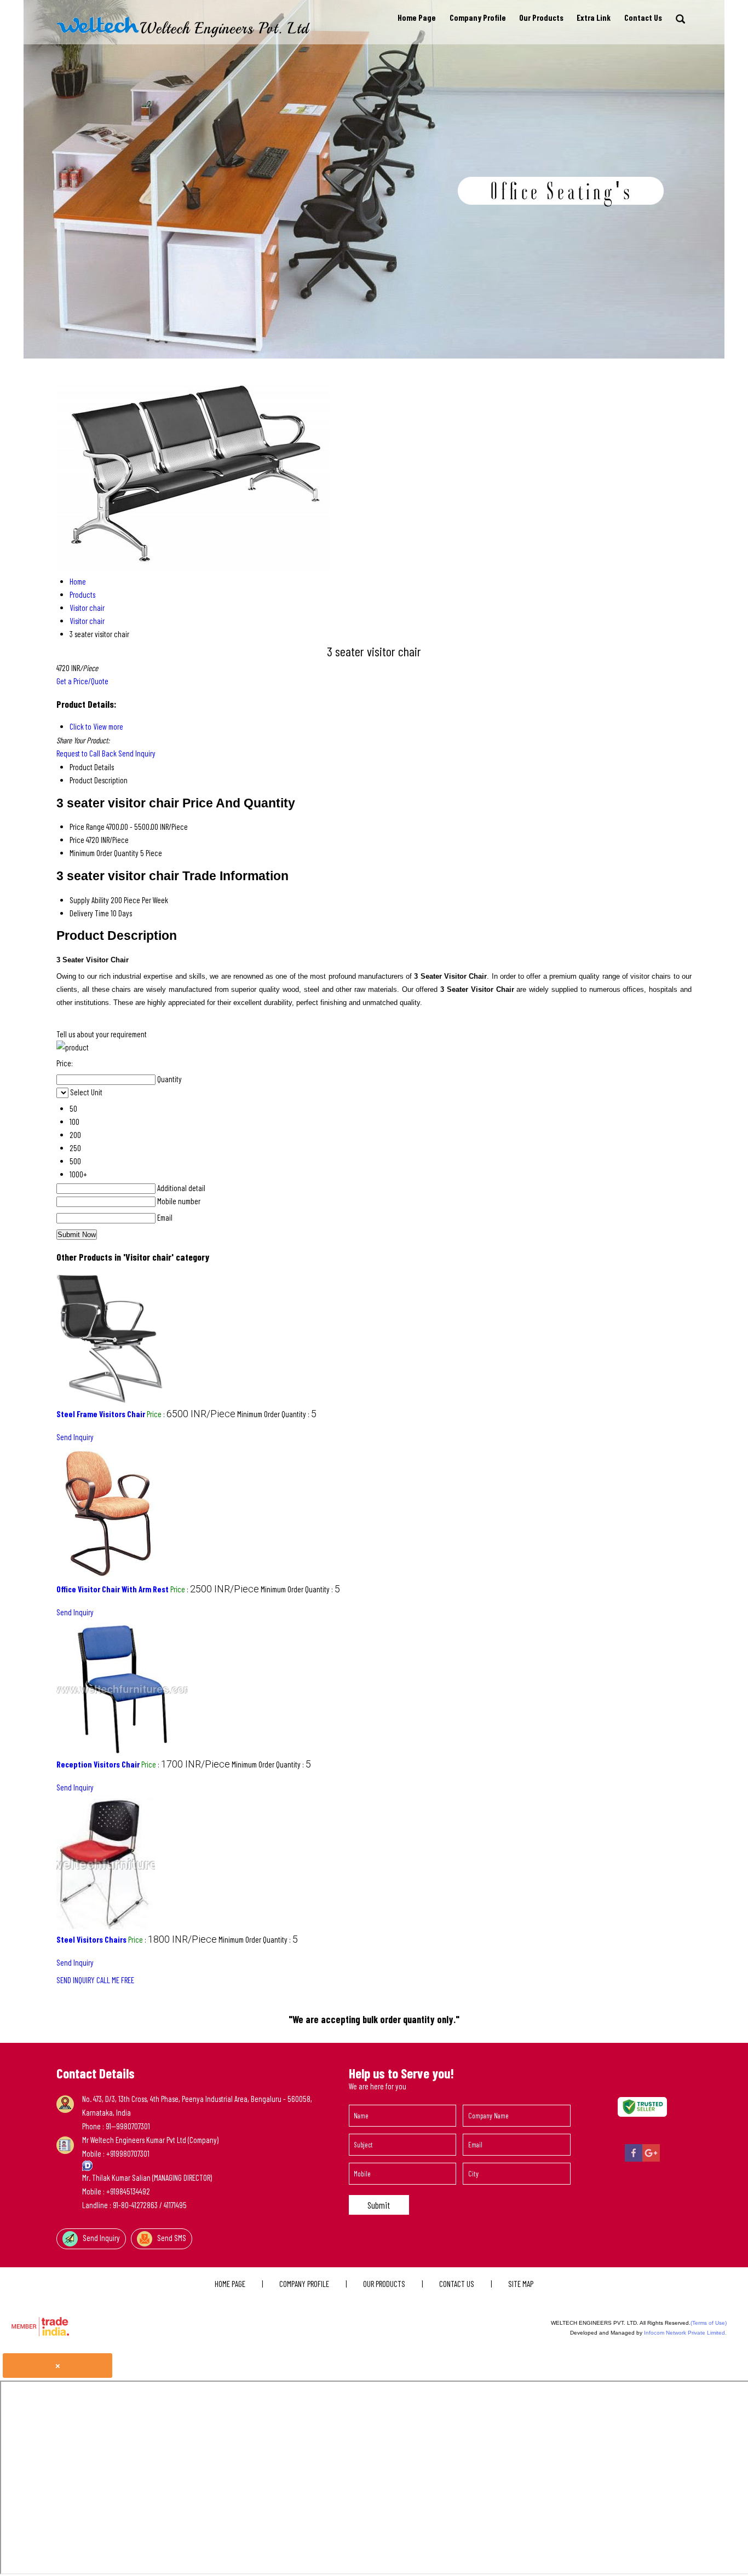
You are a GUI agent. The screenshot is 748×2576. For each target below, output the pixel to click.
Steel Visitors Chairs (91, 1939)
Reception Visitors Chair (98, 1764)
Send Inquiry (137, 753)
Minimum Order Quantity (104, 853)
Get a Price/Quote (82, 681)
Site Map (521, 2284)
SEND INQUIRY (76, 1980)
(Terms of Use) (709, 2323)
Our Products (541, 18)
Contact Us (643, 18)
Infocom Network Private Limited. (685, 2333)
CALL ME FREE (115, 1980)
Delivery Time (89, 913)
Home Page (417, 18)
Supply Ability (89, 900)
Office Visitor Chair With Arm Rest (113, 1589)
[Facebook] (634, 2159)
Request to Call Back (87, 753)
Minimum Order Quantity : (277, 1414)
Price (77, 840)
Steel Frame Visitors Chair (101, 1414)
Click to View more (96, 726)
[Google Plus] (651, 2159)
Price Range (87, 827)
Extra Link (594, 18)
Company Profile (478, 18)
